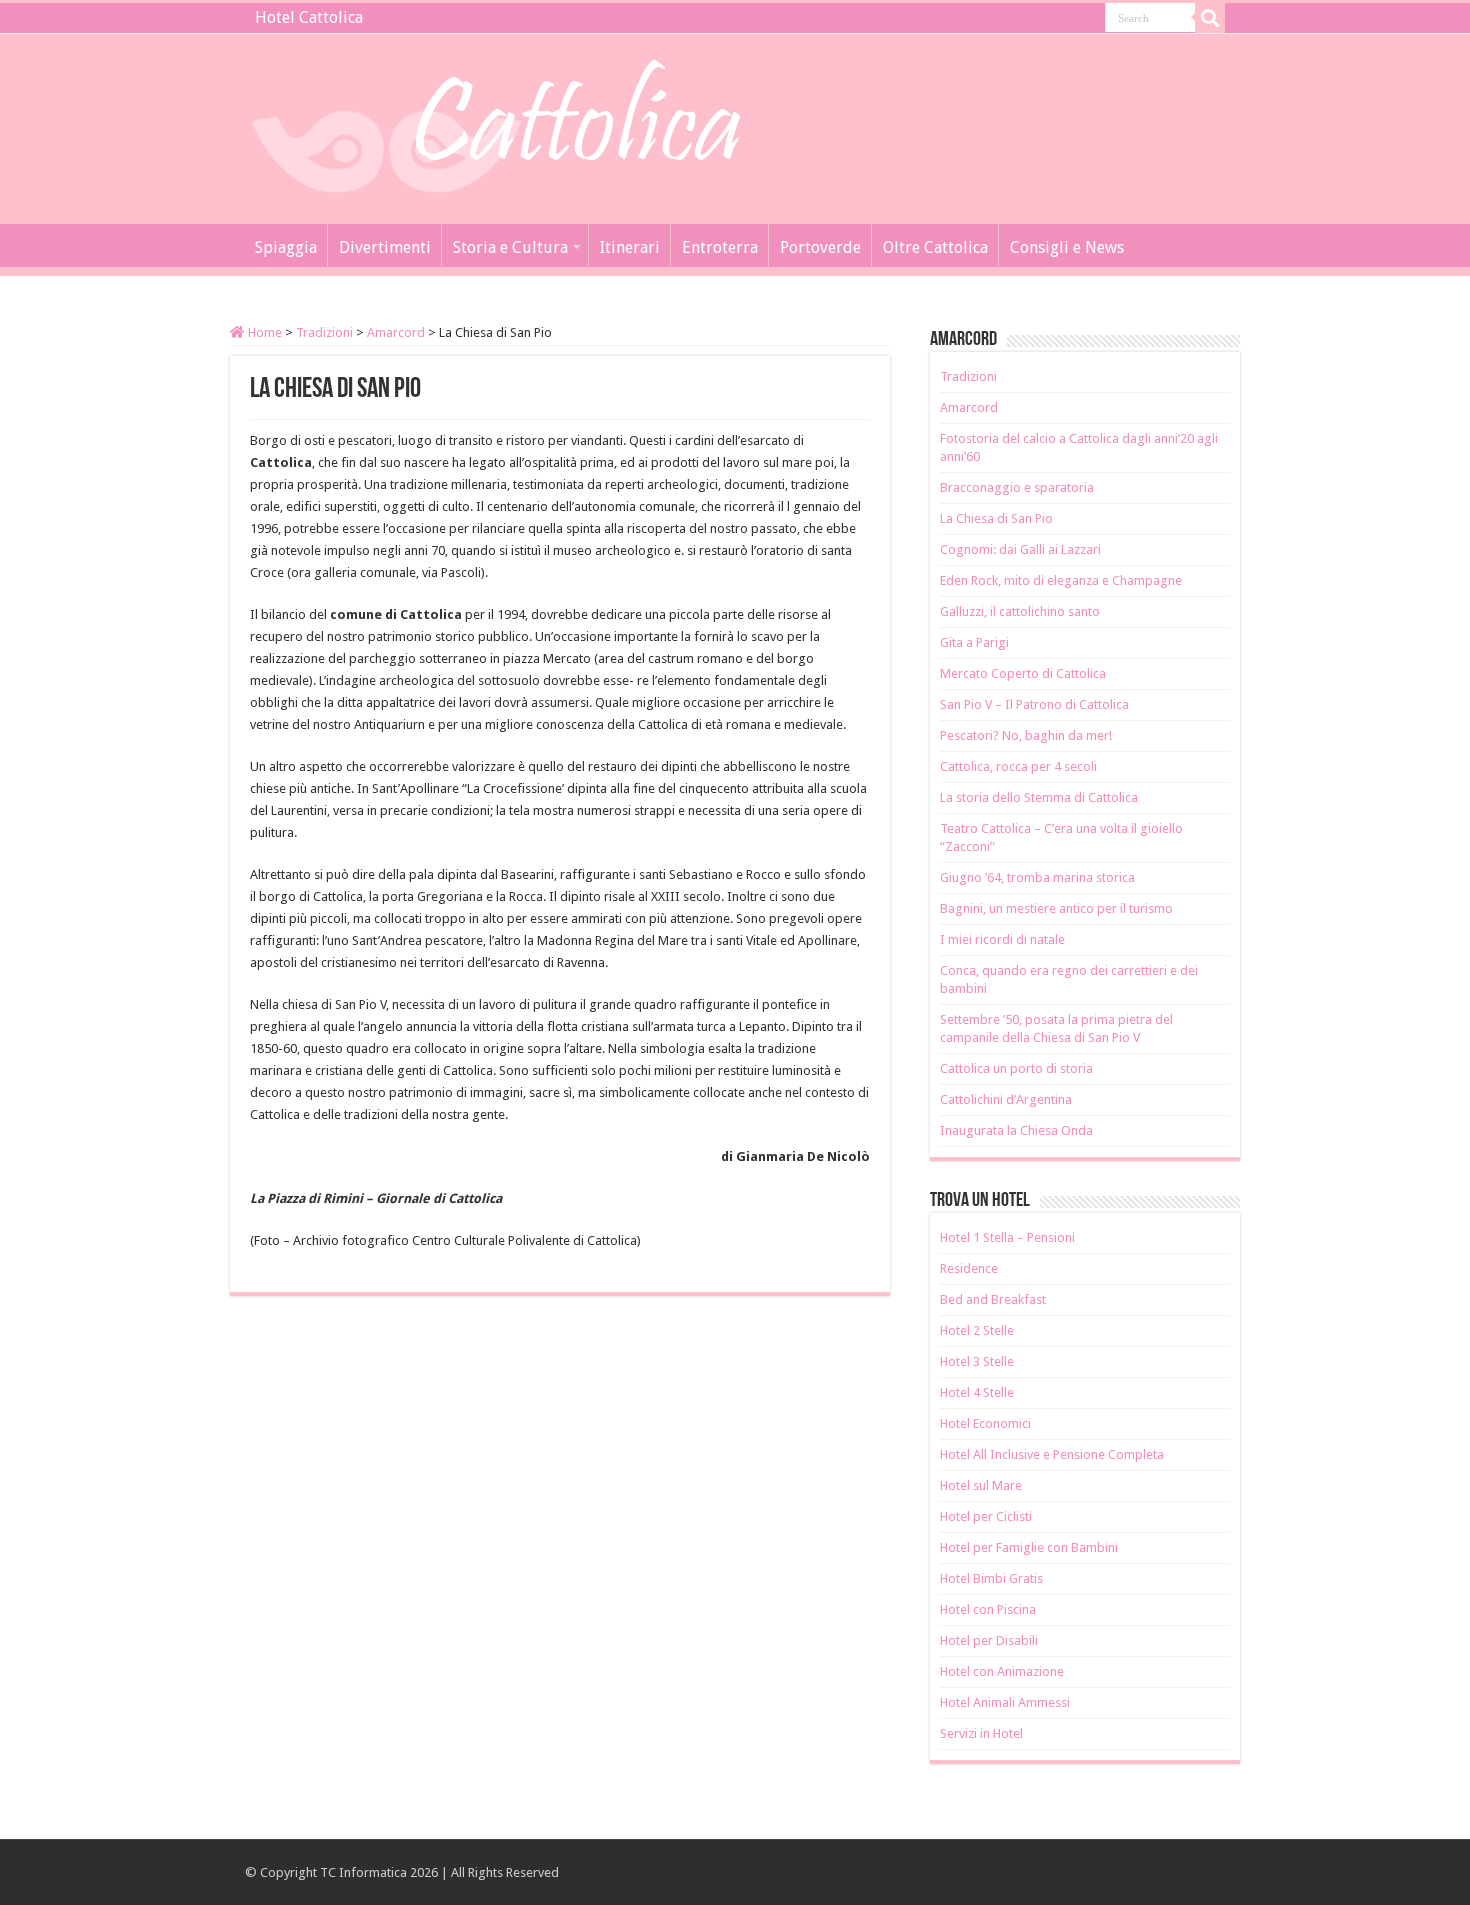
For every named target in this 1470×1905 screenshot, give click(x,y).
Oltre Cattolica (935, 247)
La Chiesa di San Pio (996, 518)
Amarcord (396, 332)
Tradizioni (324, 332)
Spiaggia (286, 247)
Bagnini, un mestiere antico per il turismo (1056, 908)
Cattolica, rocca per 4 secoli (1018, 766)
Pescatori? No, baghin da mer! (1026, 735)
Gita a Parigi (974, 642)
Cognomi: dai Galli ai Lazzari (1020, 549)
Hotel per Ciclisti (986, 1516)
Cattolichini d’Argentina (1006, 1099)
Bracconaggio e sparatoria (1017, 487)
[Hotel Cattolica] (495, 125)
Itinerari (630, 247)
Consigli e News (1067, 247)
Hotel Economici (985, 1423)
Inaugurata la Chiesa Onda (1016, 1130)
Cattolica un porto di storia (1016, 1068)
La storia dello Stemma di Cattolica (1039, 797)
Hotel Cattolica (309, 17)
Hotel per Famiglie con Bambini (1029, 1547)
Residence (969, 1268)
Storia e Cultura (510, 247)
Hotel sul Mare (981, 1485)
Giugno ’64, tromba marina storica (1037, 877)
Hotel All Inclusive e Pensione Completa (1052, 1454)
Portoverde (820, 247)
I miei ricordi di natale (1002, 939)
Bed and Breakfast (993, 1299)
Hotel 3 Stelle (977, 1361)
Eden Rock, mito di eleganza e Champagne (1061, 580)
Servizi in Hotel (981, 1733)
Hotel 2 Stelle (977, 1330)
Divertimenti (385, 247)
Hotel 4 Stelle (977, 1392)
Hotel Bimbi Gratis (991, 1578)
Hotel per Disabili (989, 1640)
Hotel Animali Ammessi (1005, 1702)
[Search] (1210, 18)
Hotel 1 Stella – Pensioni (1007, 1237)
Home (263, 332)
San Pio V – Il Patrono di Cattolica (1034, 704)
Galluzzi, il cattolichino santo (1020, 611)
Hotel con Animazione (1002, 1671)
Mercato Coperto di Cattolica (1023, 673)
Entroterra (720, 247)
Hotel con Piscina (988, 1609)
